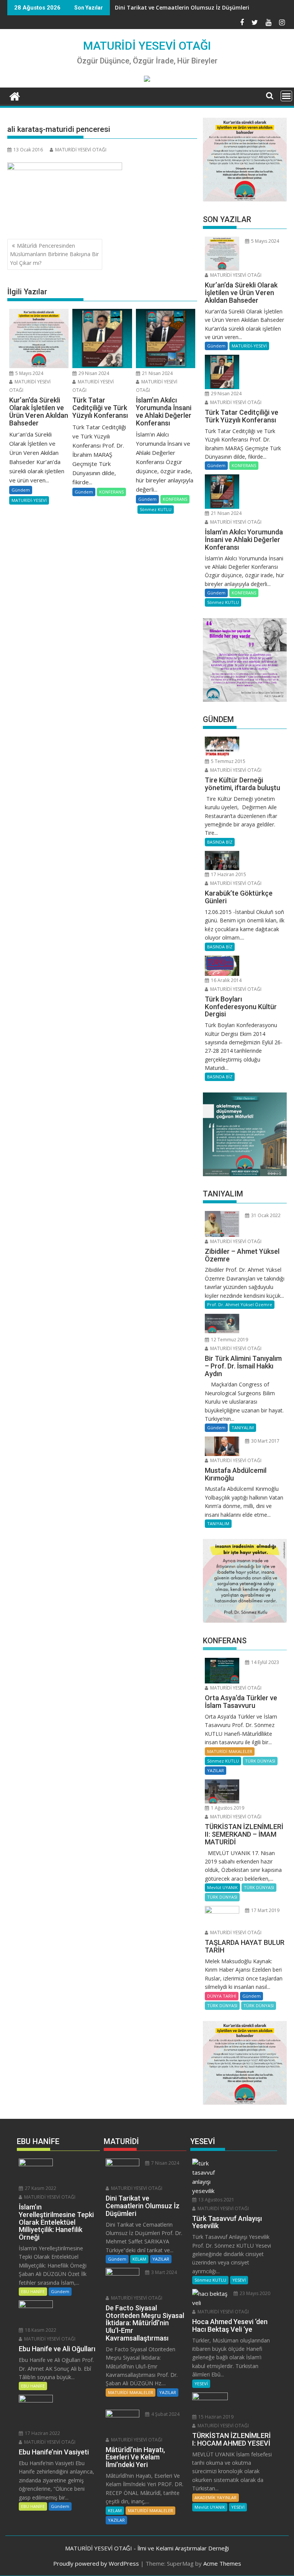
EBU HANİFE (33, 2291)
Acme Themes (222, 2563)
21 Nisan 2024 (157, 373)
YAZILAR (216, 1770)
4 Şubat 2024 (165, 2414)
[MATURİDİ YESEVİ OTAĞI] (15, 95)
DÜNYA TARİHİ (222, 1996)
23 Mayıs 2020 (254, 2293)
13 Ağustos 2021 (216, 2200)
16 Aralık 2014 (226, 980)
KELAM (139, 2259)
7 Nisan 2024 (165, 2163)
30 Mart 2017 (265, 1441)
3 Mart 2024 (163, 2272)
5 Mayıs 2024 (29, 373)
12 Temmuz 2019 (229, 1340)
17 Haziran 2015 (228, 874)
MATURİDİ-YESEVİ (29, 500)
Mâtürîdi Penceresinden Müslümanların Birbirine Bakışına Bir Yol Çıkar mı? (54, 254)
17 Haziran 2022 (42, 2433)
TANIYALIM (243, 1428)
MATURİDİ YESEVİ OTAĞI (147, 46)
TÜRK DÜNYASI (260, 1761)
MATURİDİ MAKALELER (230, 1751)
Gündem (21, 490)
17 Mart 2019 (265, 1910)
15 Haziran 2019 (215, 2417)
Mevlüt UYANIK (222, 1887)
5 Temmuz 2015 (228, 761)
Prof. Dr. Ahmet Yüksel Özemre (240, 1304)
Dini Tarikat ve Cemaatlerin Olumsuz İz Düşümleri (182, 7)
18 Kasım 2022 (40, 2330)
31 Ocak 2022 (265, 1215)
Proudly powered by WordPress (96, 2563)
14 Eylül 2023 (265, 1662)
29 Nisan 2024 (93, 373)
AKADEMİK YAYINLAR (216, 2497)
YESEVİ (239, 2280)
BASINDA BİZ (220, 842)
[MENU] (286, 96)
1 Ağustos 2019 (227, 1808)
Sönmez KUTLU (156, 509)
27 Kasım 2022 (40, 2188)
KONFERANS (111, 492)
